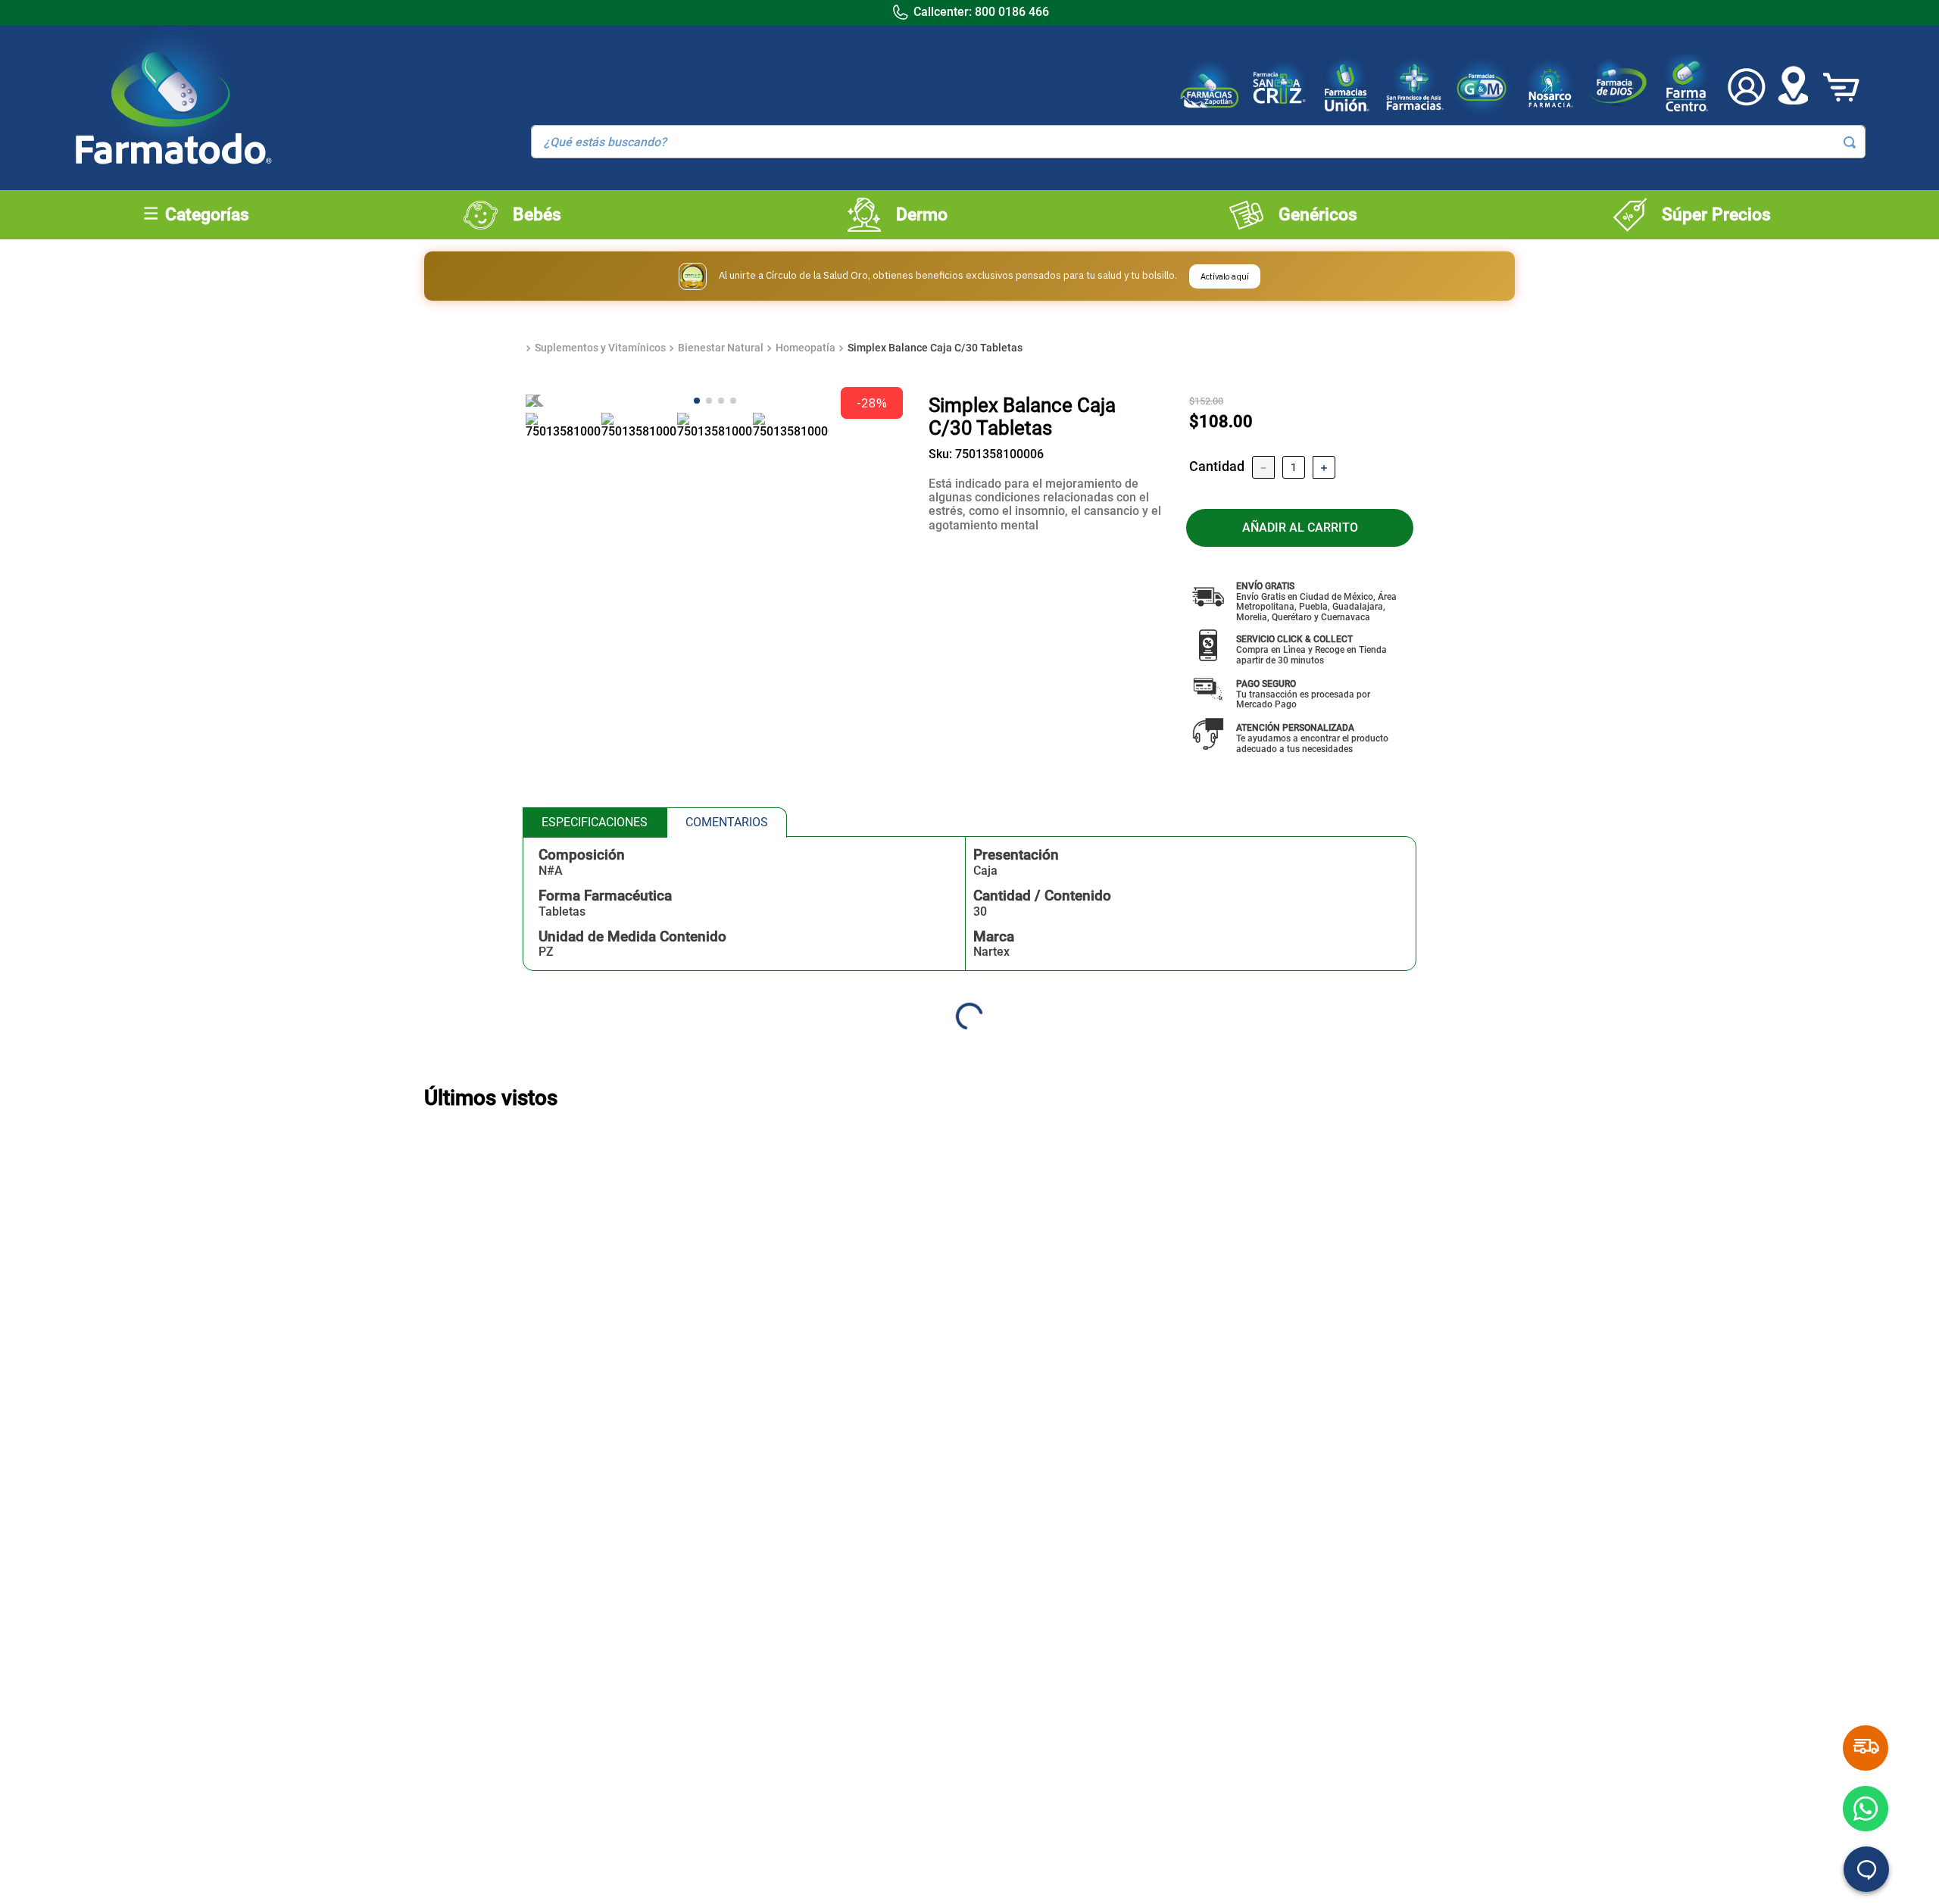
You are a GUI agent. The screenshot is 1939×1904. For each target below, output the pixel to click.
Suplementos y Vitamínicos (600, 348)
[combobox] (1198, 142)
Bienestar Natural (721, 348)
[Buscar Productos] (1850, 142)
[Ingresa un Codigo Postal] (1793, 87)
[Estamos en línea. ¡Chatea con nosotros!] (1866, 1869)
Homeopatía (806, 348)
